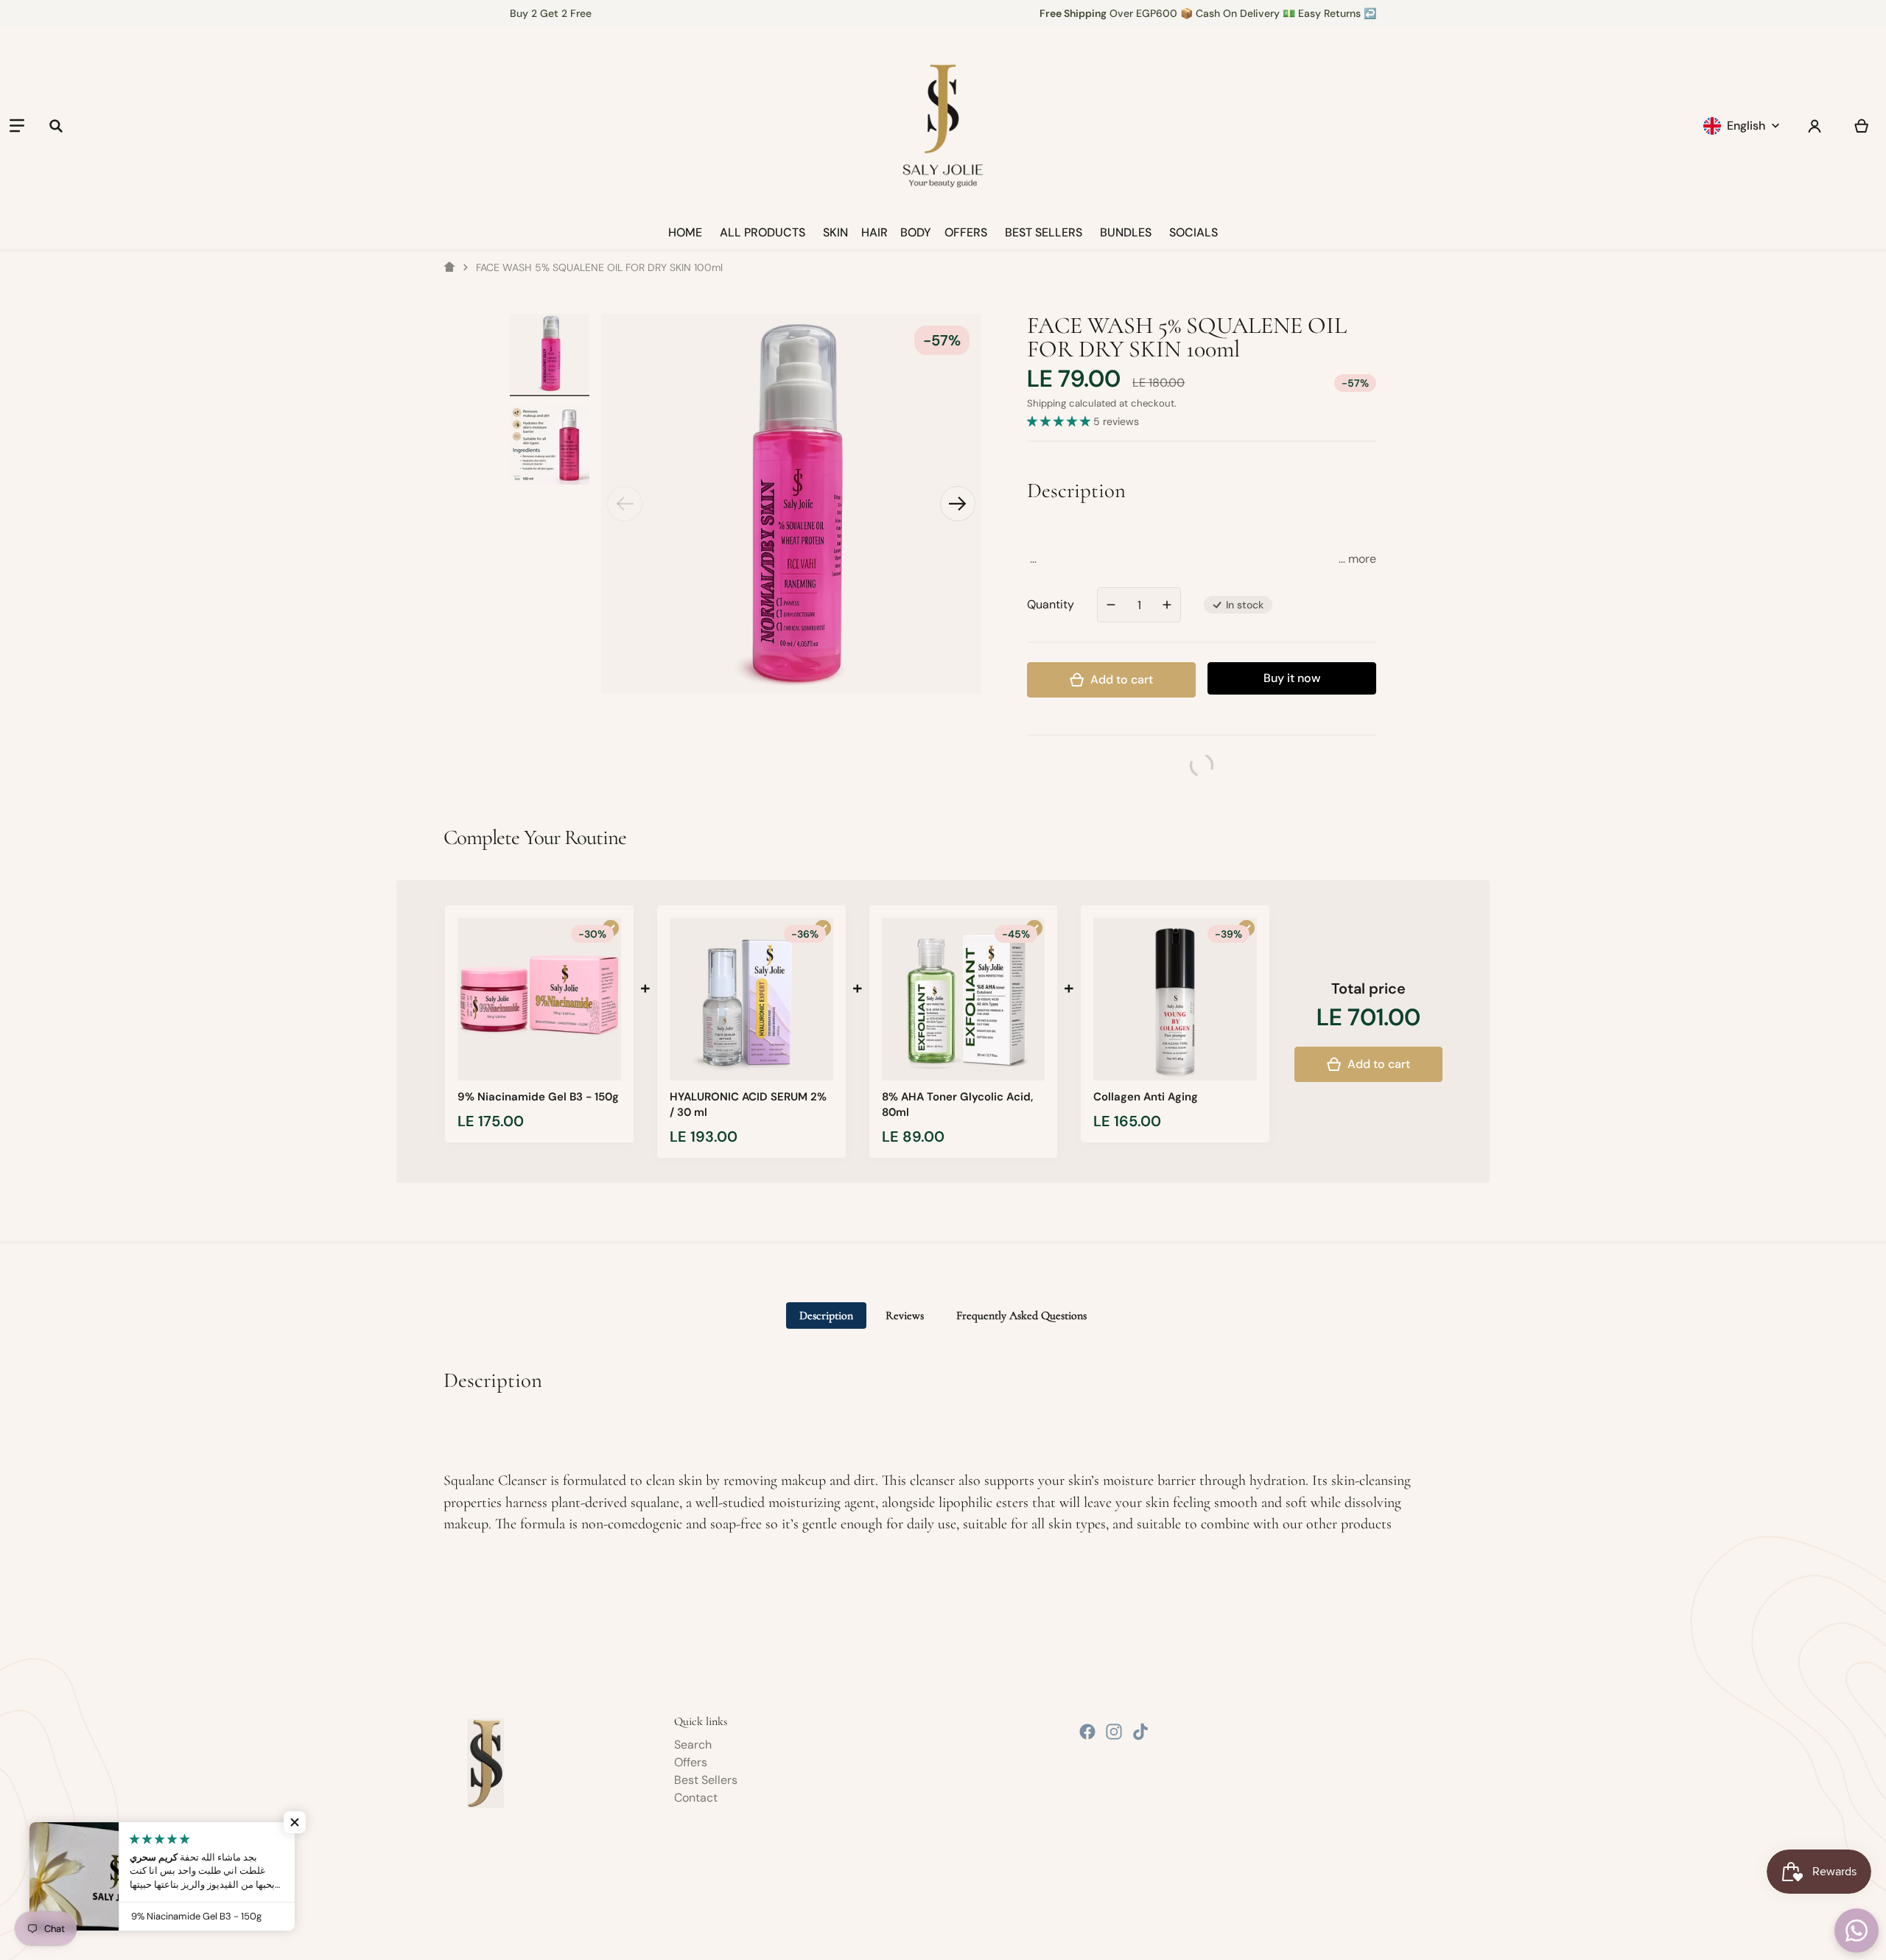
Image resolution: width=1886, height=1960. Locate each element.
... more (1357, 559)
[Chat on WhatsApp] (1857, 1931)
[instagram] (1114, 1732)
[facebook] (1087, 1732)
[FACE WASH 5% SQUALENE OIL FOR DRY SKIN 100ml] (550, 354)
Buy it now (1292, 678)
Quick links (701, 1721)
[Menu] (17, 126)
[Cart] (1862, 126)
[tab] (826, 1316)
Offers (691, 1762)
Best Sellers (706, 1780)
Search (693, 1745)
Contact (696, 1798)
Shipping (1047, 403)
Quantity (1051, 604)
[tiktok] (1140, 1732)
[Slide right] (958, 504)
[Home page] (449, 267)
